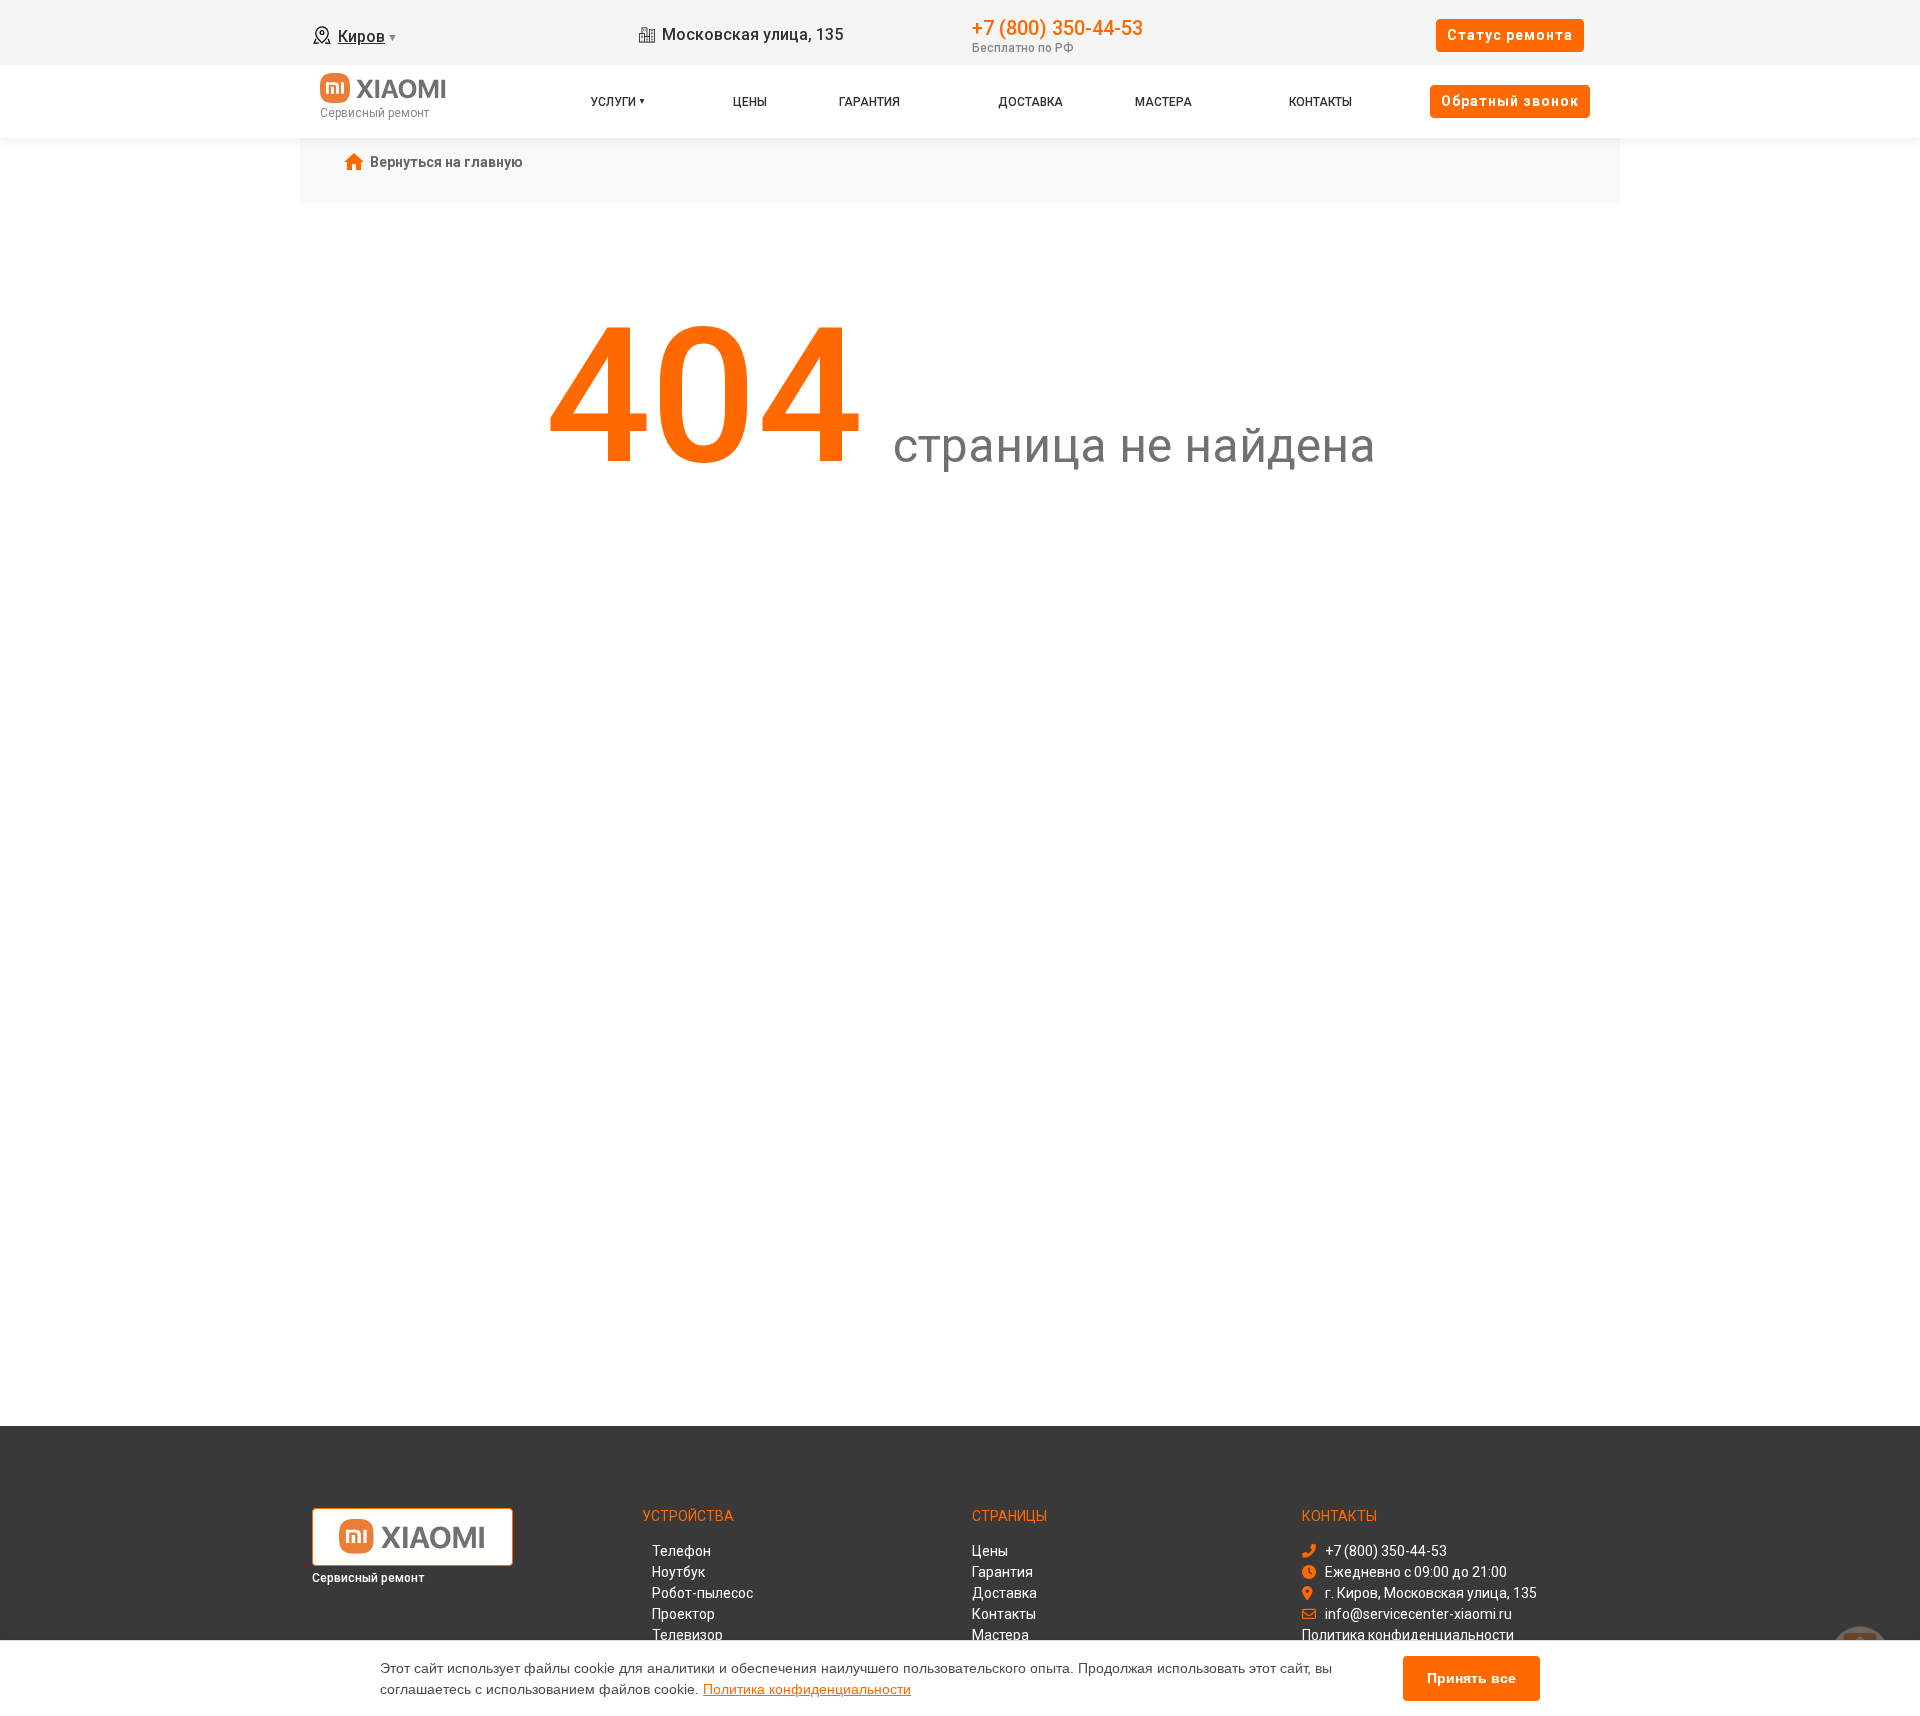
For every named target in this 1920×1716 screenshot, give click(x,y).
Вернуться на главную (446, 162)
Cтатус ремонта (1510, 35)
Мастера (1163, 102)
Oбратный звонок (1510, 101)
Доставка (1030, 102)
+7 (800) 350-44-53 (1057, 26)
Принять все (1471, 1678)
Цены (750, 102)
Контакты (1320, 102)
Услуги (613, 102)
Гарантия (869, 102)
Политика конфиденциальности (807, 1689)
